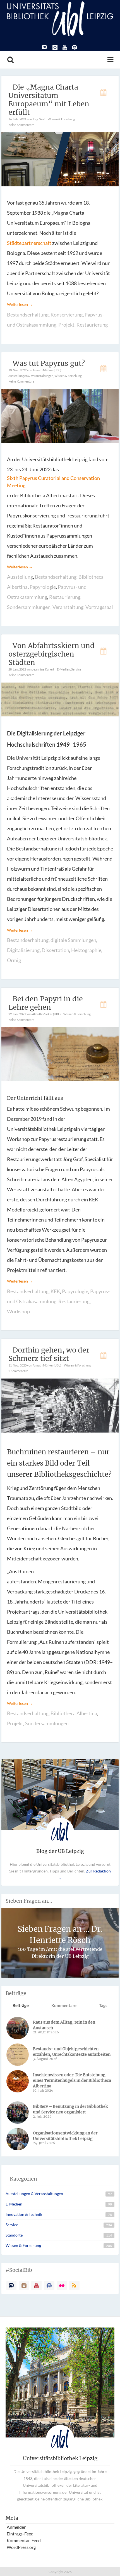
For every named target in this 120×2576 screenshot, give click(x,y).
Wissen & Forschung (61, 119)
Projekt (66, 325)
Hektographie (86, 950)
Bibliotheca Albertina (74, 1713)
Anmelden (17, 2527)
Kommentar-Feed (24, 2540)
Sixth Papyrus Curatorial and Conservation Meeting (53, 482)
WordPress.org (21, 2547)
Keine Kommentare (21, 125)
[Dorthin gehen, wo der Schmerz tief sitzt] (60, 1405)
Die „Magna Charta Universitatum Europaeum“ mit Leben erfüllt (49, 100)
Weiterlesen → (20, 304)
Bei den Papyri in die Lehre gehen (46, 1003)
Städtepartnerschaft (29, 243)
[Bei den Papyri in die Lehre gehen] (60, 1054)
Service (76, 669)
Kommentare (64, 2005)
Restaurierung (92, 325)
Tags (103, 2005)
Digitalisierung (23, 950)
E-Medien (63, 669)
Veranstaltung (68, 607)
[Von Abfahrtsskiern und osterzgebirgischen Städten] (60, 699)
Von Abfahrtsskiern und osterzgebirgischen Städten (51, 654)
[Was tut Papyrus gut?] (60, 415)
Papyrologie (43, 587)
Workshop (18, 1311)
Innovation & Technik (24, 2214)
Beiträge (21, 2005)
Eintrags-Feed (20, 2534)
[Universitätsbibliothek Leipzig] (60, 18)
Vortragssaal (99, 607)
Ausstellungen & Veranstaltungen (31, 376)
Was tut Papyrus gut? (49, 363)
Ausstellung (20, 577)
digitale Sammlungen (73, 940)
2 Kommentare (18, 1371)
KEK (55, 1291)
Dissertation (55, 950)
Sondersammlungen (29, 607)
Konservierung (67, 315)
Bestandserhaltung (28, 315)
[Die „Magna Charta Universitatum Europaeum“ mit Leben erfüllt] (60, 159)
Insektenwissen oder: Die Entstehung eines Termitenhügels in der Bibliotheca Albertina (72, 2080)
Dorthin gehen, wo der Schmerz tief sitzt (49, 1354)
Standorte (14, 2235)
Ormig (14, 960)
